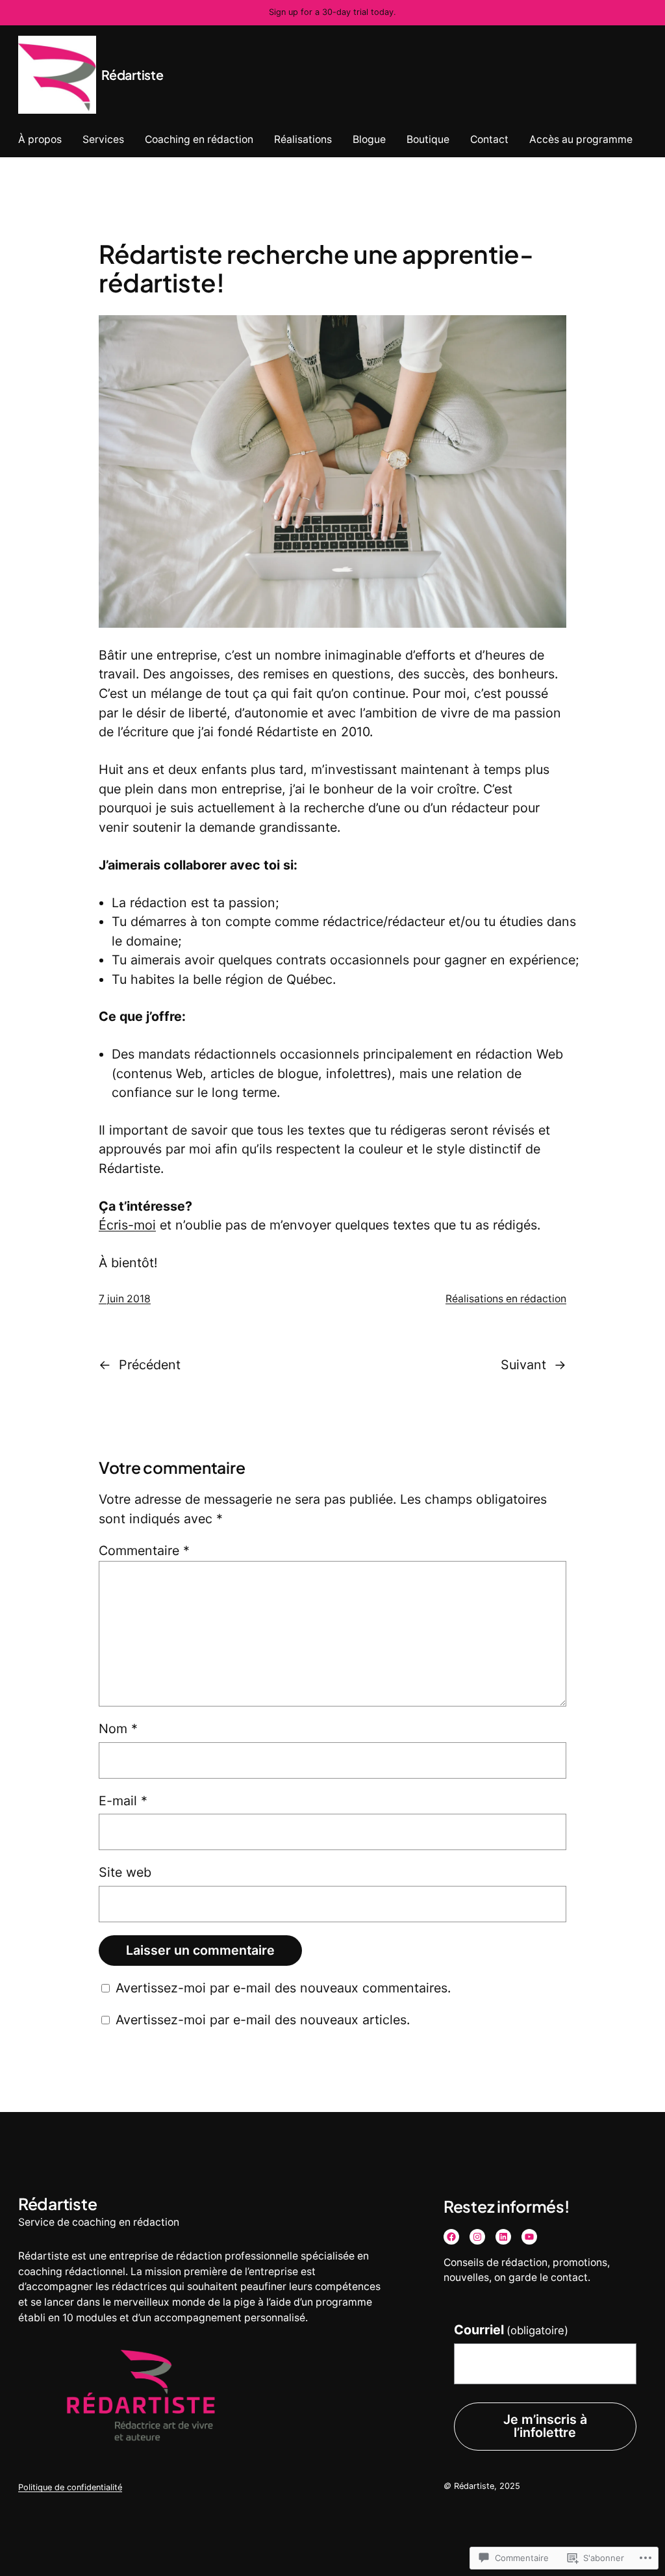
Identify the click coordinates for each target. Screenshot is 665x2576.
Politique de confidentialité (70, 2487)
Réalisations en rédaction (506, 1299)
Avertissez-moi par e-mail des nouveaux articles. (263, 2020)
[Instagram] (477, 2237)
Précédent (150, 1365)
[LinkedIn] (503, 2237)
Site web (125, 1872)
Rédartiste (132, 75)
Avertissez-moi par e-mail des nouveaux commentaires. (283, 1988)
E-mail (123, 1801)
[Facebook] (451, 2237)
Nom (118, 1729)
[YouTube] (529, 2237)
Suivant (523, 1365)
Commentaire (144, 1551)
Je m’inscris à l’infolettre (545, 2426)
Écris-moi (127, 1225)
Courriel (511, 2330)
